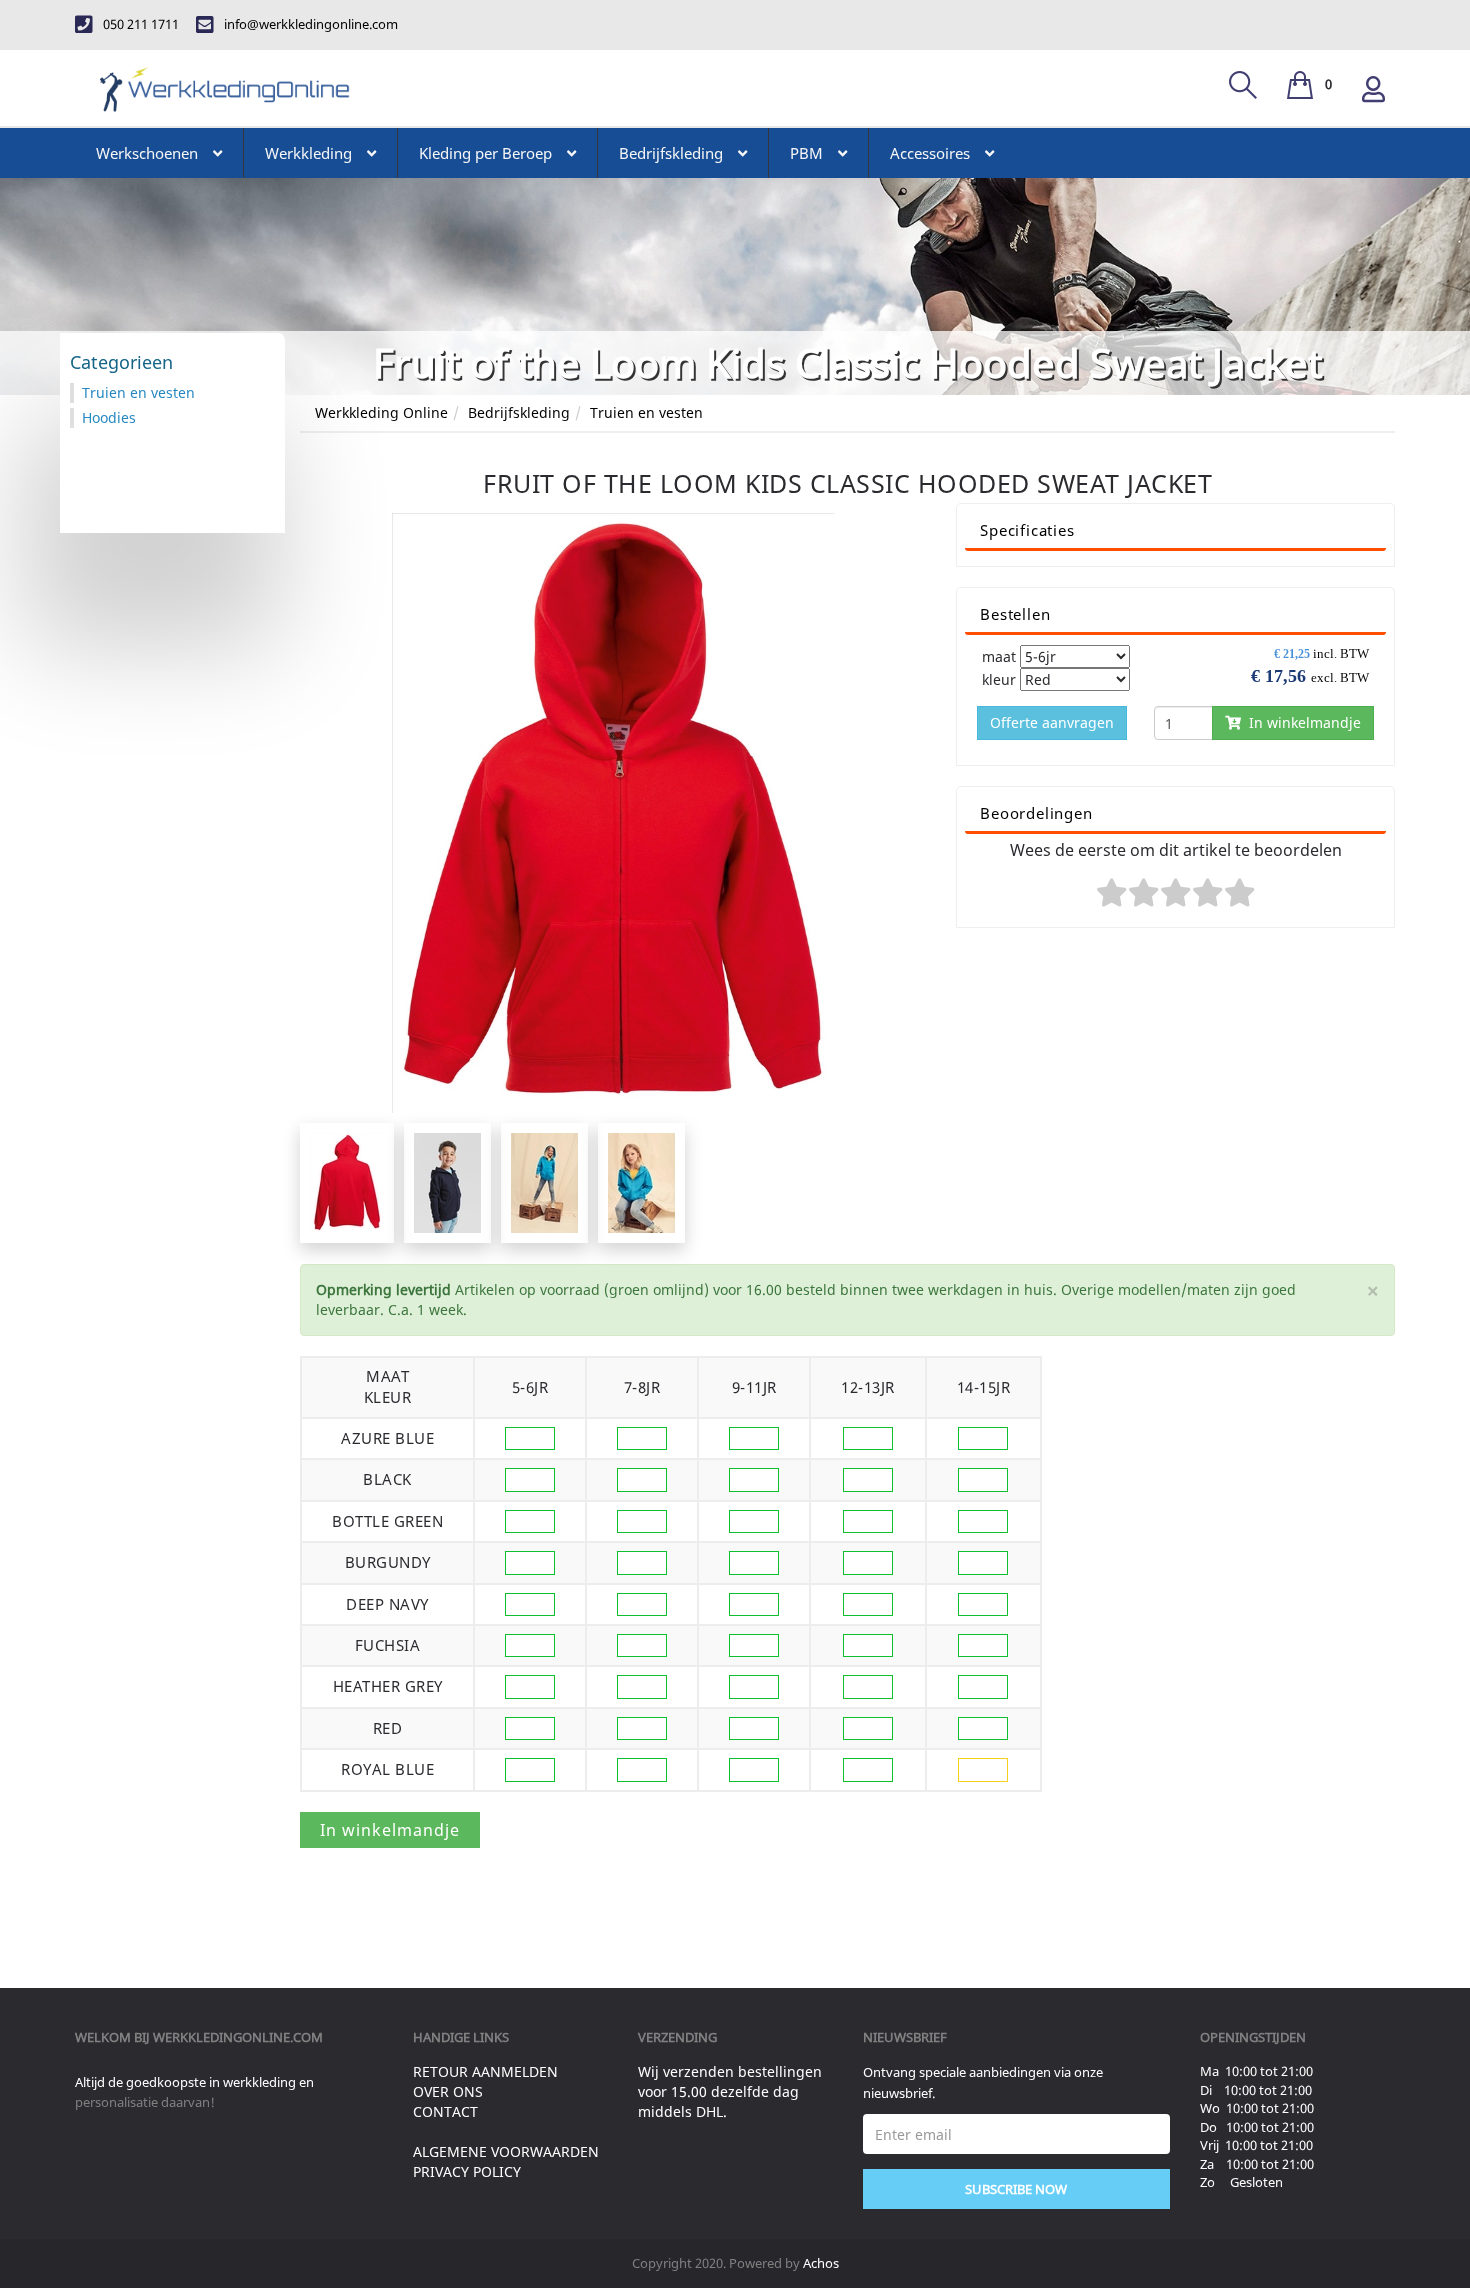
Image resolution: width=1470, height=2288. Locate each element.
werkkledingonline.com (238, 2037)
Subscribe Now (1016, 2189)
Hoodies (109, 417)
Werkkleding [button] (308, 153)
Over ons (448, 2091)
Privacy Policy (467, 2171)
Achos (821, 2263)
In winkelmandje (1301, 722)
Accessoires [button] (930, 153)
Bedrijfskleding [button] (671, 153)
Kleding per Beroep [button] (485, 153)
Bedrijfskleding (519, 412)
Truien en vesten (646, 412)
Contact (445, 2111)
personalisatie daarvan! (145, 2102)
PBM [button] (806, 153)
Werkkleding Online (381, 412)
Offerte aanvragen (1052, 722)
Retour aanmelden (485, 2071)
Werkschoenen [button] (147, 153)
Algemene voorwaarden (506, 2151)
